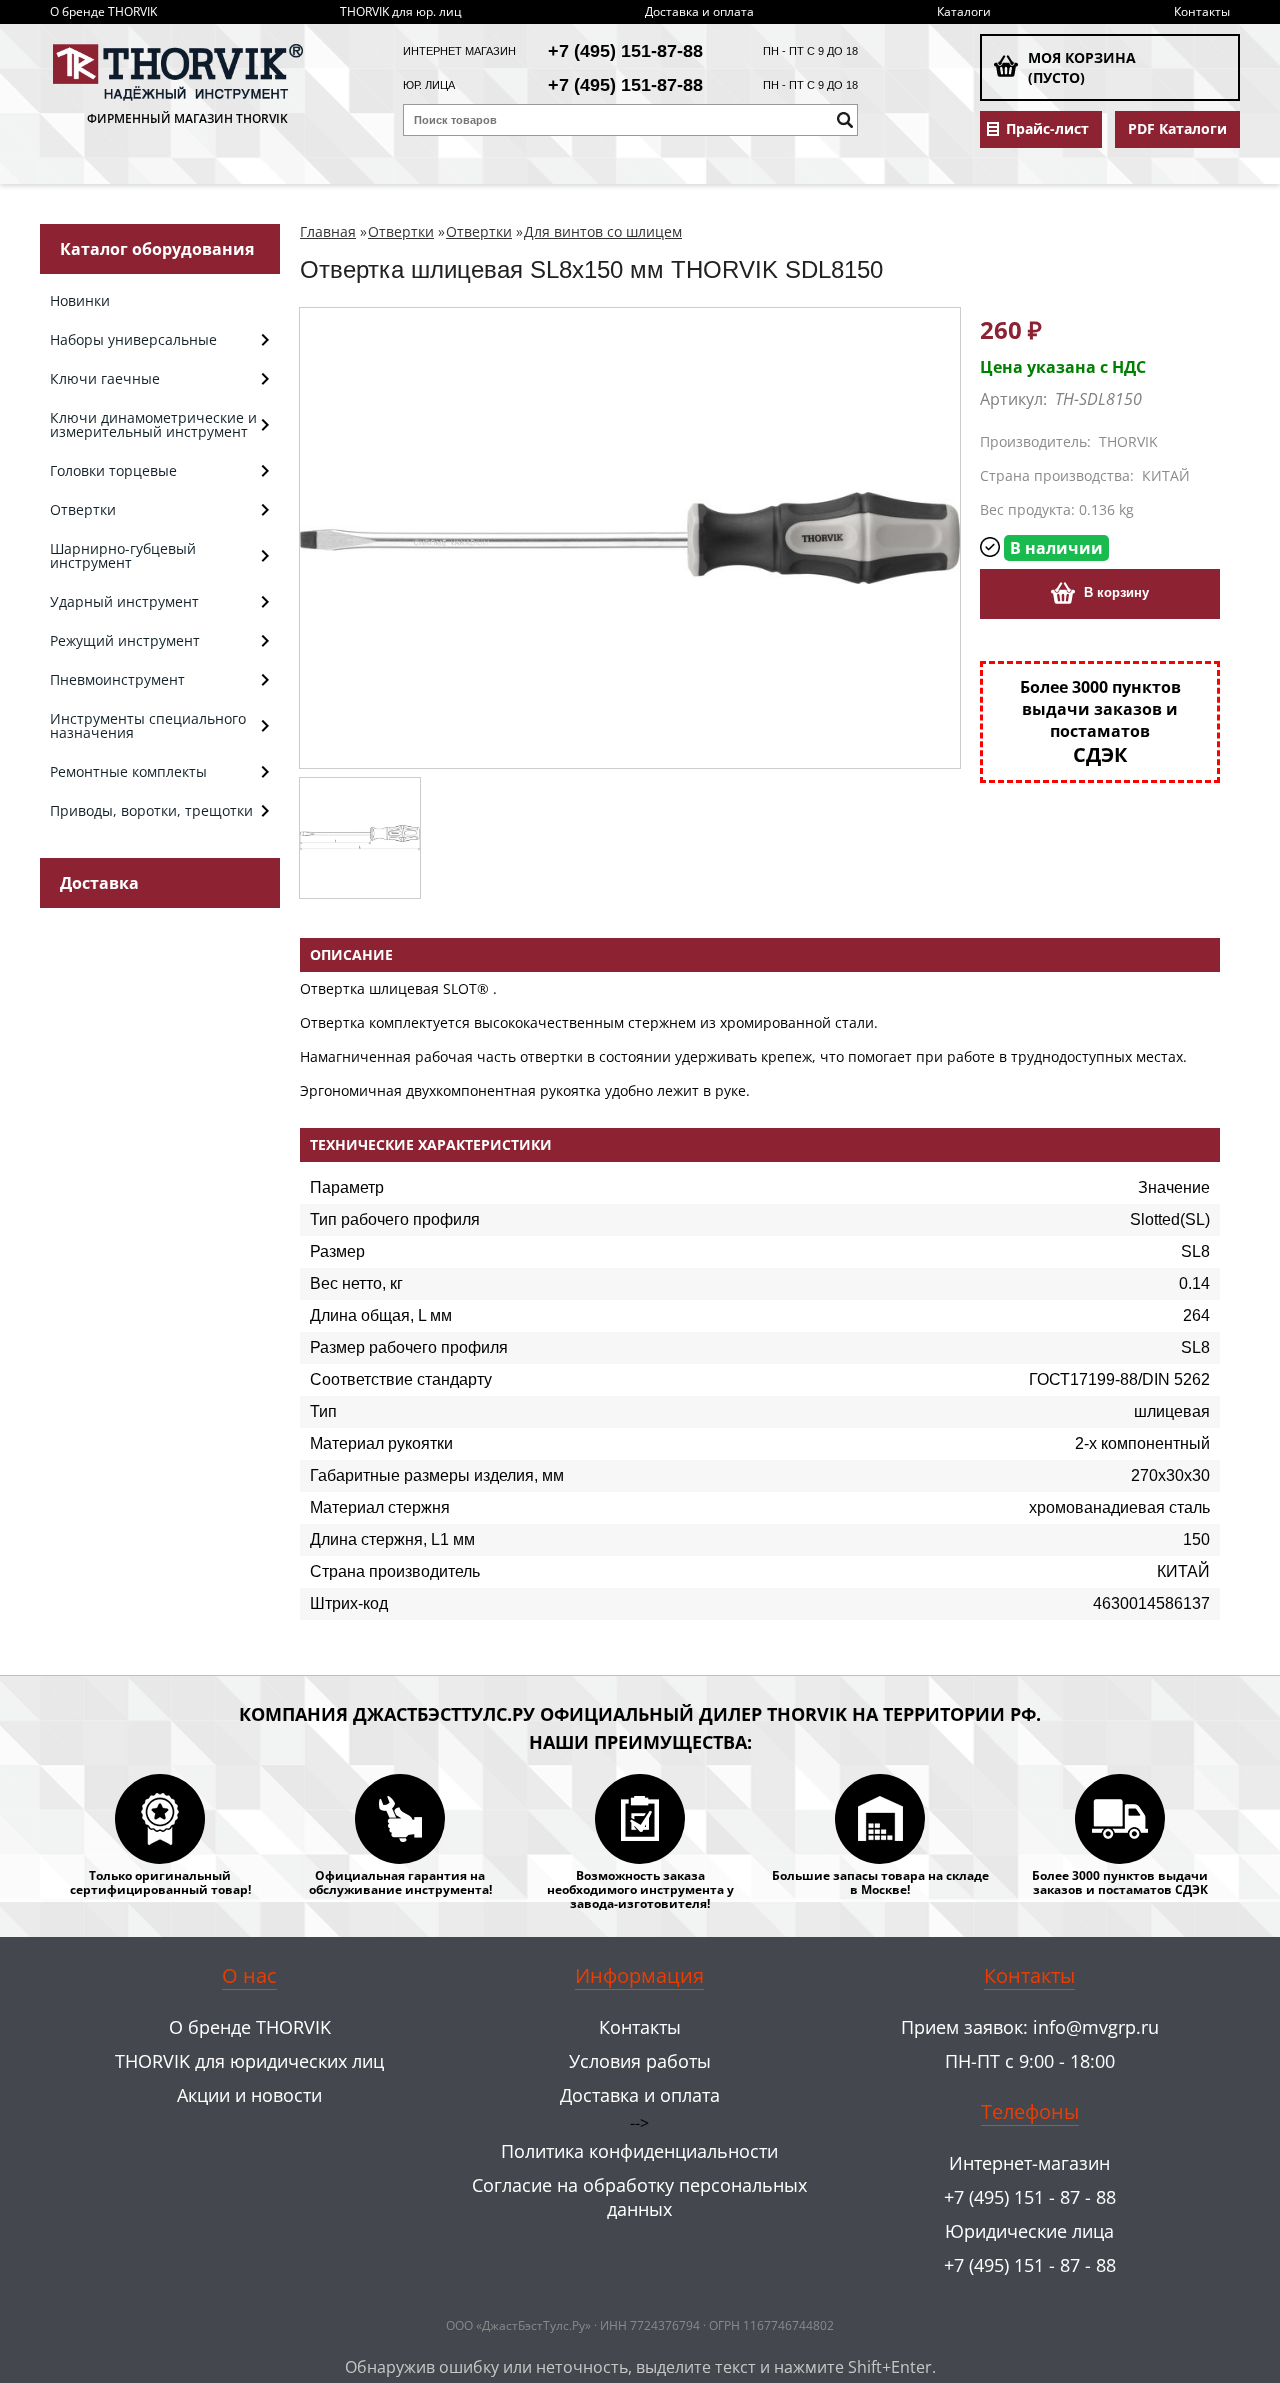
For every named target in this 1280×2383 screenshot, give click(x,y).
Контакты (1202, 11)
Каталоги (964, 11)
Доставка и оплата (699, 11)
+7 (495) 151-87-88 (625, 51)
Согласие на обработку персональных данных (639, 2197)
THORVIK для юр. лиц (401, 11)
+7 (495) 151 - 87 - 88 (1030, 2197)
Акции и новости (249, 2095)
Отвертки (401, 231)
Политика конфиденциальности (639, 2151)
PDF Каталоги (1177, 129)
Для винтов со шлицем (603, 231)
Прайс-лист (1047, 129)
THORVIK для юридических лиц (249, 2061)
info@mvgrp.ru (1096, 2027)
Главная (328, 231)
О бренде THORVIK (103, 11)
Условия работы (640, 2061)
